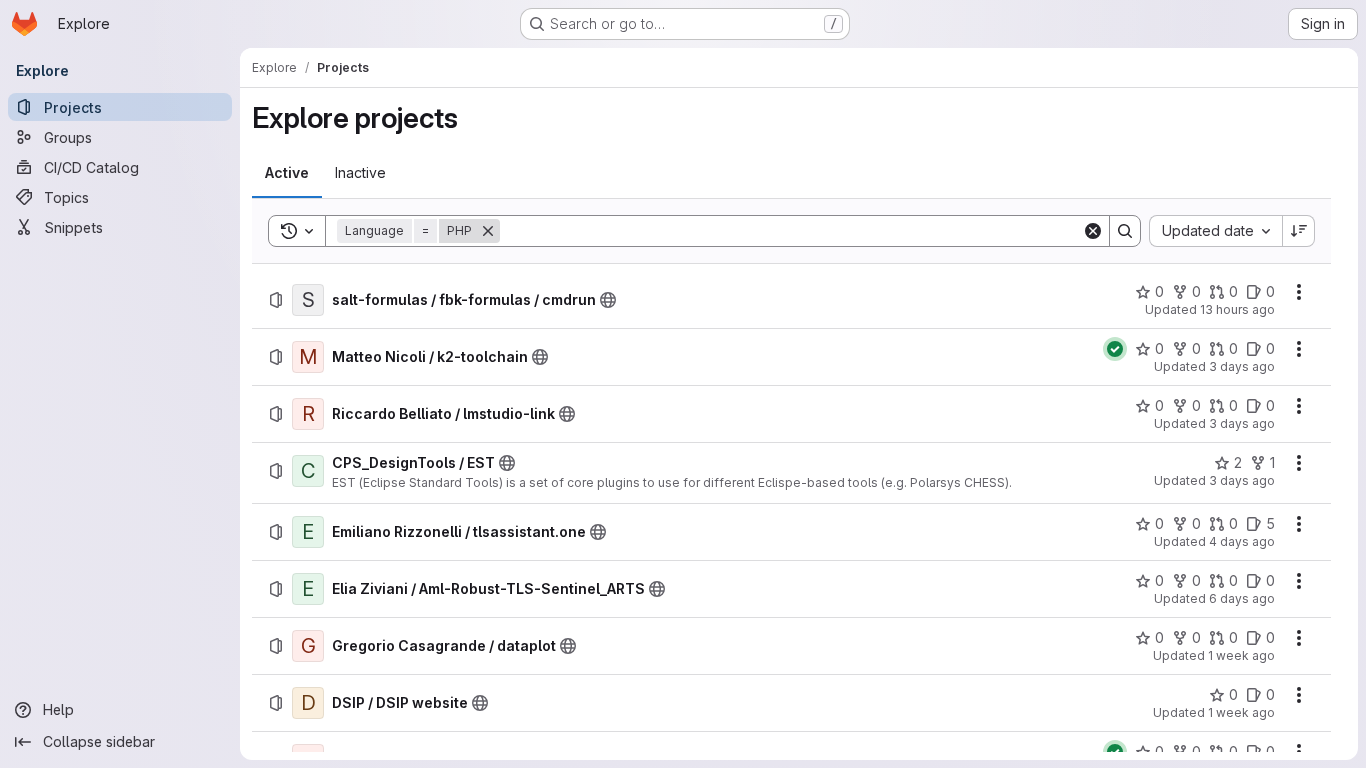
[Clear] (1093, 231)
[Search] (1125, 231)
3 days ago (1242, 366)
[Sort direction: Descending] (1299, 231)
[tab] (287, 173)
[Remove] (488, 231)
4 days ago (1242, 541)
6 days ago (1242, 598)
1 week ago (1241, 655)
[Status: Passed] (1115, 349)
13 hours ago (1237, 309)
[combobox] (1215, 231)
